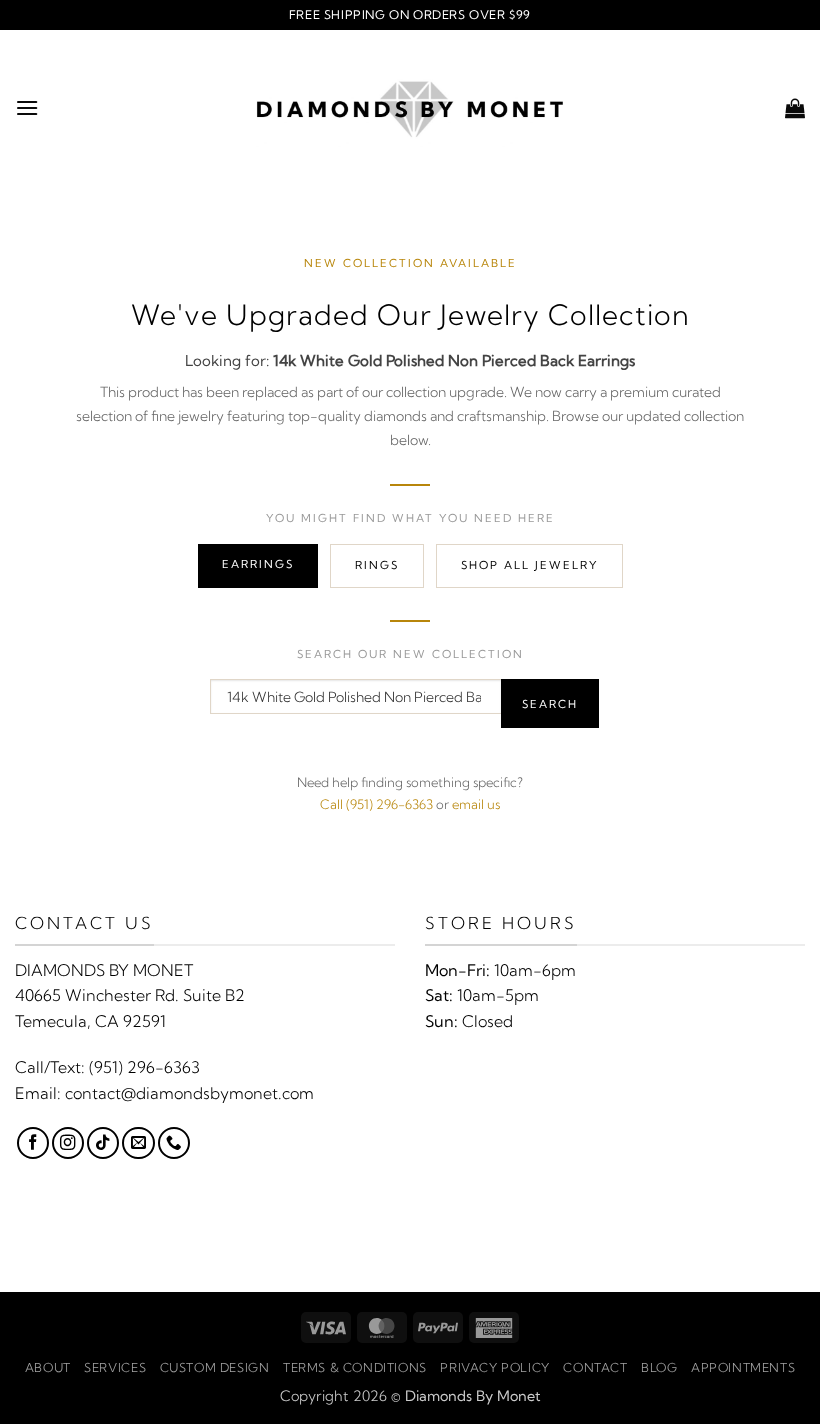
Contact (595, 1367)
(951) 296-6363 (144, 1067)
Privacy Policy (495, 1367)
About (48, 1367)
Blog (659, 1367)
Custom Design (215, 1367)
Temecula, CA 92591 (90, 1021)
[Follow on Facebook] (33, 1143)
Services (115, 1367)
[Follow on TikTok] (103, 1143)
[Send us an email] (138, 1143)
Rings (377, 565)
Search (550, 704)
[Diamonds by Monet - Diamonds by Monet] (410, 107)
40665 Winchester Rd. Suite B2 (130, 995)
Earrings (258, 564)
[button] (27, 107)
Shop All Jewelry (529, 565)
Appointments (743, 1367)
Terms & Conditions (355, 1367)
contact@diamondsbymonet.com (189, 1093)
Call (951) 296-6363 (376, 804)
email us (476, 804)
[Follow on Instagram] (68, 1143)
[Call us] (174, 1143)
